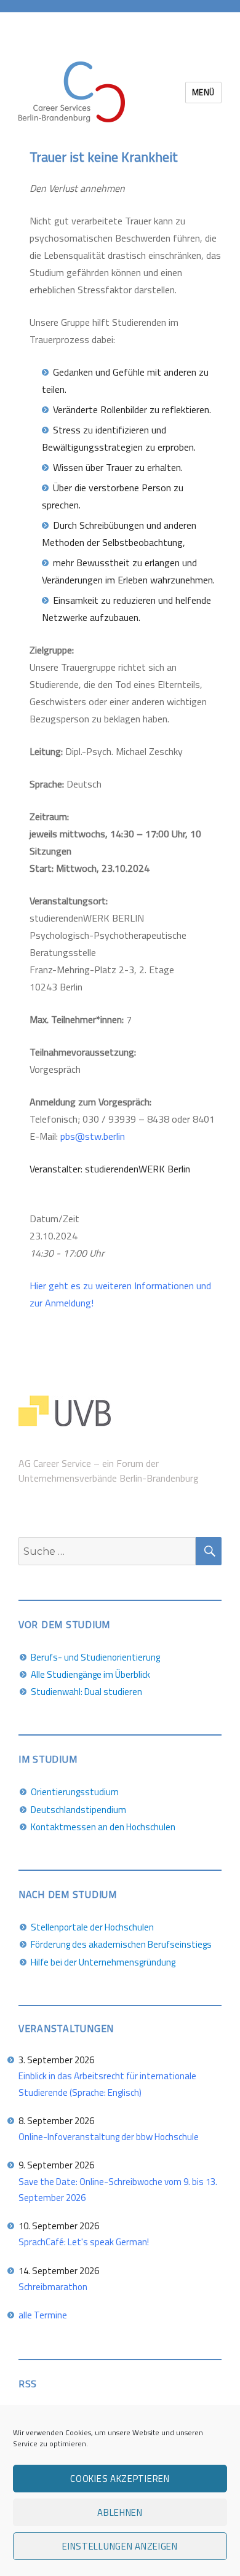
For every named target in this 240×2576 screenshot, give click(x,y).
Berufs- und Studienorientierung (95, 1657)
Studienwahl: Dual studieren (86, 1692)
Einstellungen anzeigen (120, 2546)
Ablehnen (120, 2512)
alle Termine (43, 2315)
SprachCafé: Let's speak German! (84, 2242)
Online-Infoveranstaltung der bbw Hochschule (109, 2137)
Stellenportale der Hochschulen (92, 1927)
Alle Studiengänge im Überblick (90, 1674)
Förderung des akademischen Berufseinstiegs (121, 1944)
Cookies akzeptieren (120, 2479)
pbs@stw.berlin (93, 1136)
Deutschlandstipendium (78, 1810)
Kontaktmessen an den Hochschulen (103, 1827)
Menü (203, 92)
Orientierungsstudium (75, 1792)
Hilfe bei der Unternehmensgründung (103, 1962)
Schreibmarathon (53, 2287)
